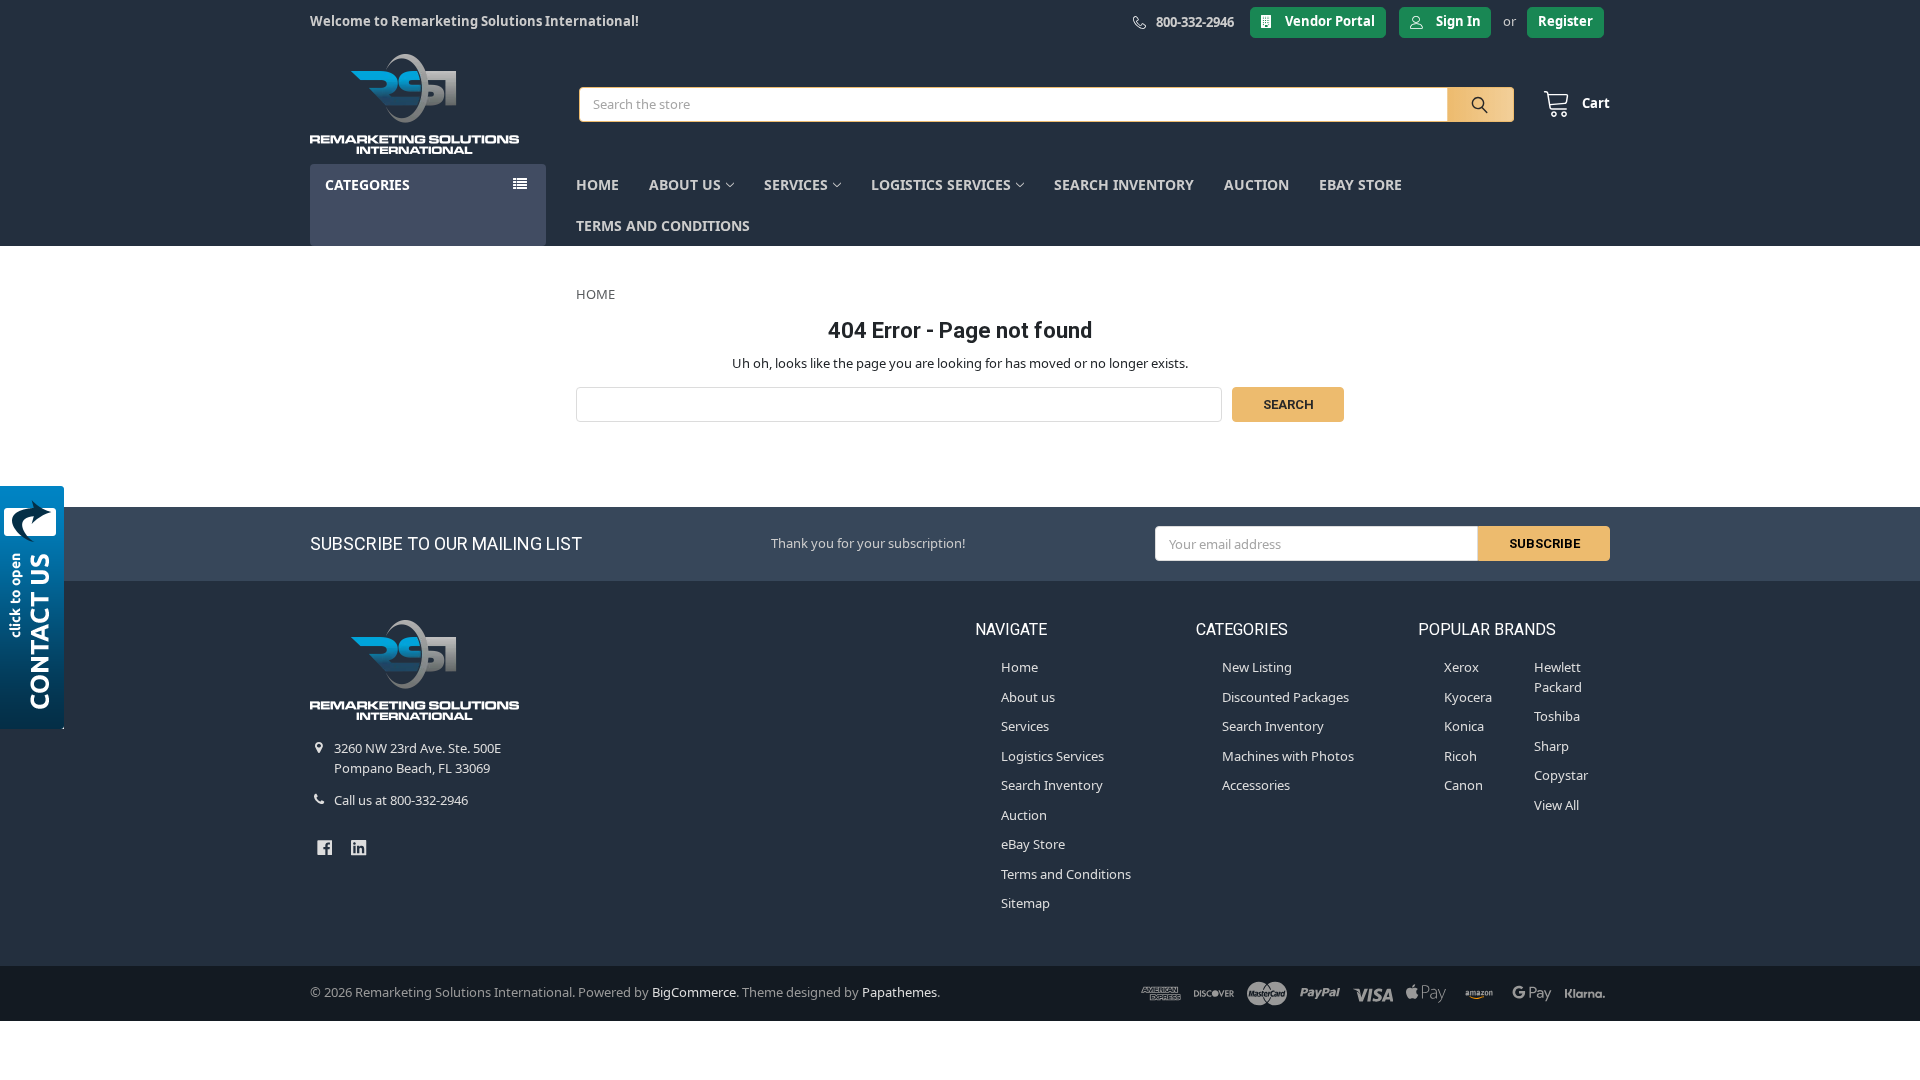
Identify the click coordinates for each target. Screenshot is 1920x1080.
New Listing (1257, 667)
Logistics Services (941, 184)
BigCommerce (694, 992)
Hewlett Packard (1558, 677)
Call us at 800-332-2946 (401, 800)
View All (1556, 805)
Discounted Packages (1285, 697)
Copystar (1561, 775)
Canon (1463, 785)
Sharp (1551, 746)
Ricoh (1460, 756)
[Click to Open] (35, 607)
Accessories (1256, 785)
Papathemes (899, 992)
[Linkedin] (358, 847)
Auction (1256, 184)
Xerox (1461, 667)
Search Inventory (1124, 184)
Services (796, 184)
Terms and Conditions (663, 225)
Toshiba (1557, 716)
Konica (1464, 726)
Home (597, 184)
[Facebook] (324, 847)
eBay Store (1360, 184)
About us (685, 184)
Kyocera (1468, 697)
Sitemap (1025, 903)
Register (1565, 21)
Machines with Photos (1288, 756)
